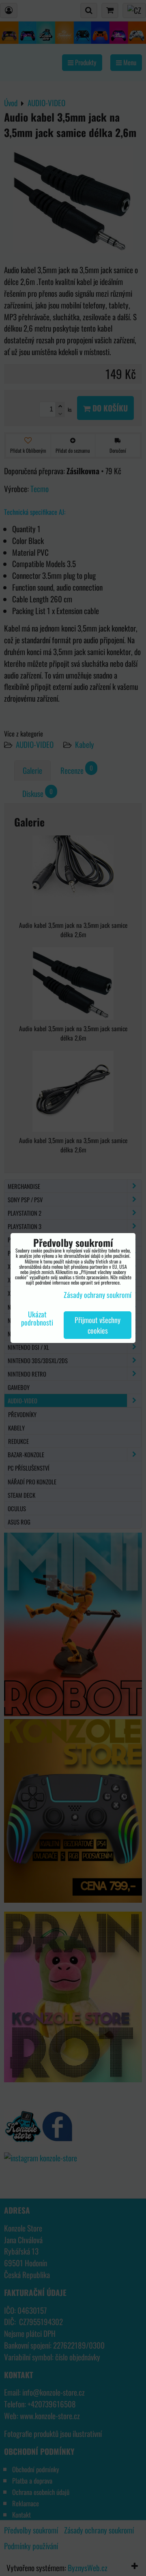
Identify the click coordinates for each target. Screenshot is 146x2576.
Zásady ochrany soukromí (98, 1295)
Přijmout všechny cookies (98, 1325)
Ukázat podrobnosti (37, 1319)
